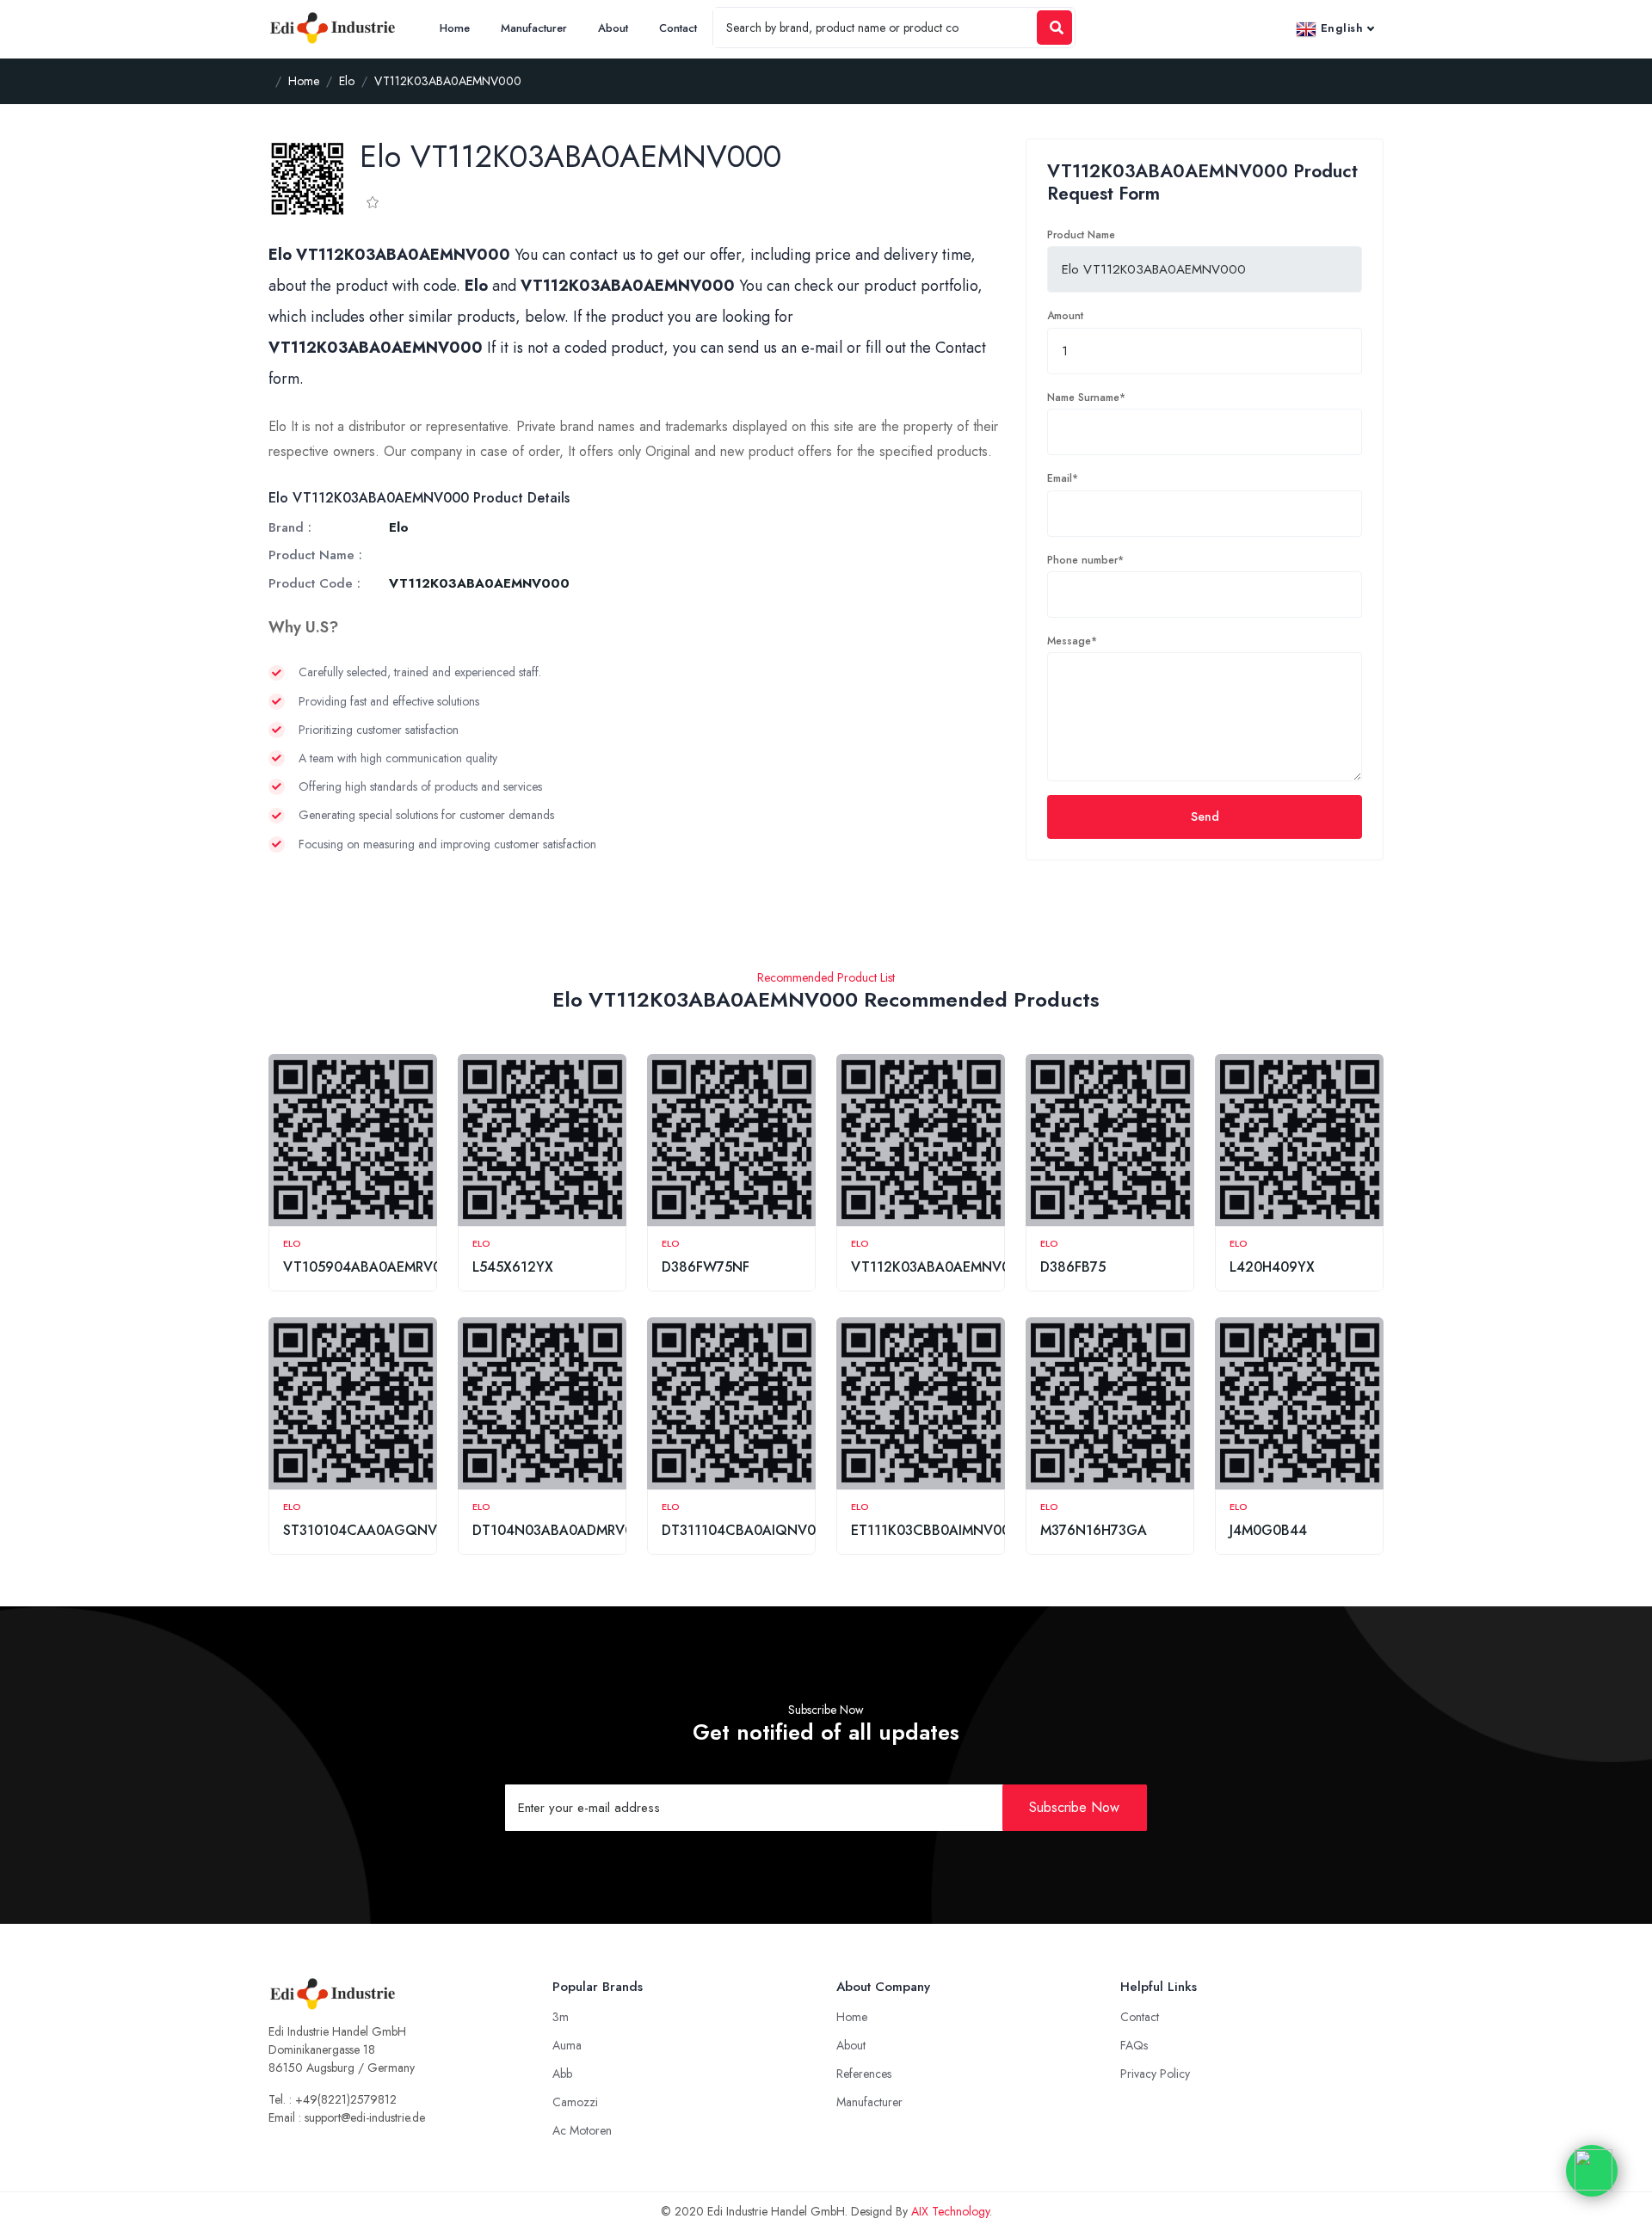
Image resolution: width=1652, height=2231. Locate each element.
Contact (678, 28)
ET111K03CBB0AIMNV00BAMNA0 (959, 1530)
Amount (1065, 316)
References (864, 2074)
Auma (567, 2045)
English (1340, 28)
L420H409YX (1272, 1267)
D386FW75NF (706, 1267)
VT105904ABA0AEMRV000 (371, 1267)
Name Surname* (1086, 398)
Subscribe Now (1074, 1807)
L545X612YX (513, 1267)
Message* (1072, 641)
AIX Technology (950, 2211)
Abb (562, 2074)
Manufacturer (534, 28)
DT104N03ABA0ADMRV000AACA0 (585, 1530)
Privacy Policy (1155, 2074)
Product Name (1081, 235)
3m (561, 2017)
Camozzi (575, 2102)
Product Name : (315, 555)
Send (1205, 817)
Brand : (290, 527)
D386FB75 (1073, 1267)
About (613, 28)
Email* (1063, 478)
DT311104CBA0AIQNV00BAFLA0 (768, 1530)
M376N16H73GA (1094, 1530)
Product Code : (314, 583)
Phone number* (1085, 560)
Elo (292, 1243)
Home (455, 28)
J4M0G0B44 (1268, 1530)
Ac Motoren (582, 2130)
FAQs (1134, 2045)
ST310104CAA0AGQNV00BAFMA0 (396, 1530)
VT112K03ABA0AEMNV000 (939, 1267)
